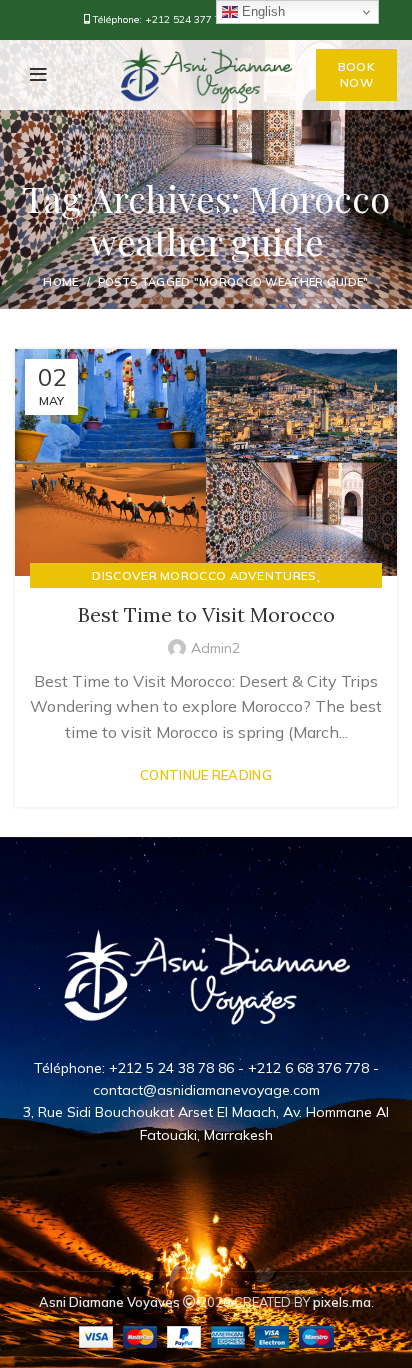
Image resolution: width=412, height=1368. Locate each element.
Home (60, 282)
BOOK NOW (356, 74)
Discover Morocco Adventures (204, 575)
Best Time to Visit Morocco (206, 614)
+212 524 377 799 (189, 19)
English (261, 11)
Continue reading (206, 775)
